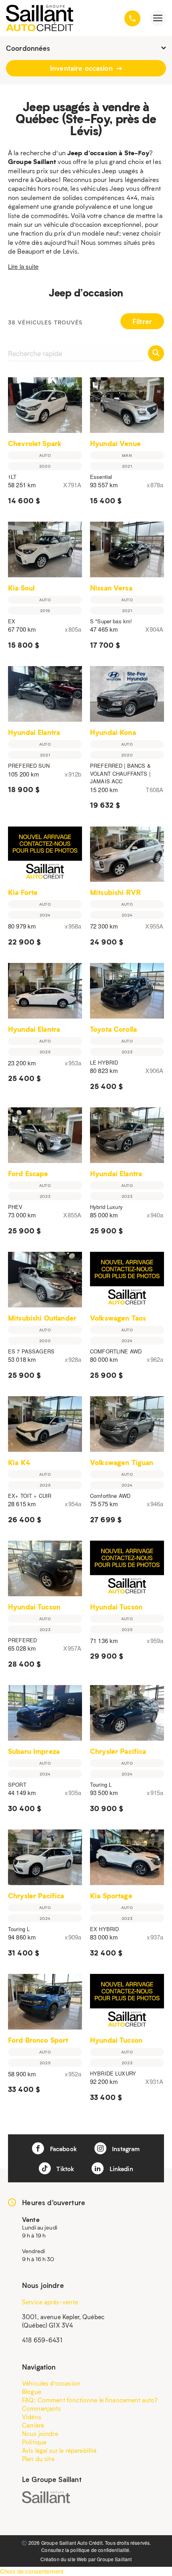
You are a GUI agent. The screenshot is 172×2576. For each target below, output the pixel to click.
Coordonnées (28, 48)
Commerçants (42, 2408)
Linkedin (120, 2169)
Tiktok (64, 2169)
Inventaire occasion (82, 68)
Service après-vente (50, 2302)
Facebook (62, 2149)
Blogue (32, 2392)
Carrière (33, 2425)
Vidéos (32, 2417)
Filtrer (142, 321)
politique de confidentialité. (100, 2550)
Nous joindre (40, 2434)
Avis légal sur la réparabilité (59, 2450)
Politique (34, 2442)
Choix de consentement (32, 2571)
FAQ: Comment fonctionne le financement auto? (90, 2400)
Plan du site (38, 2459)
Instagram (125, 2149)
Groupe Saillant (114, 2559)
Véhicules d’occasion (51, 2383)
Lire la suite (23, 266)
